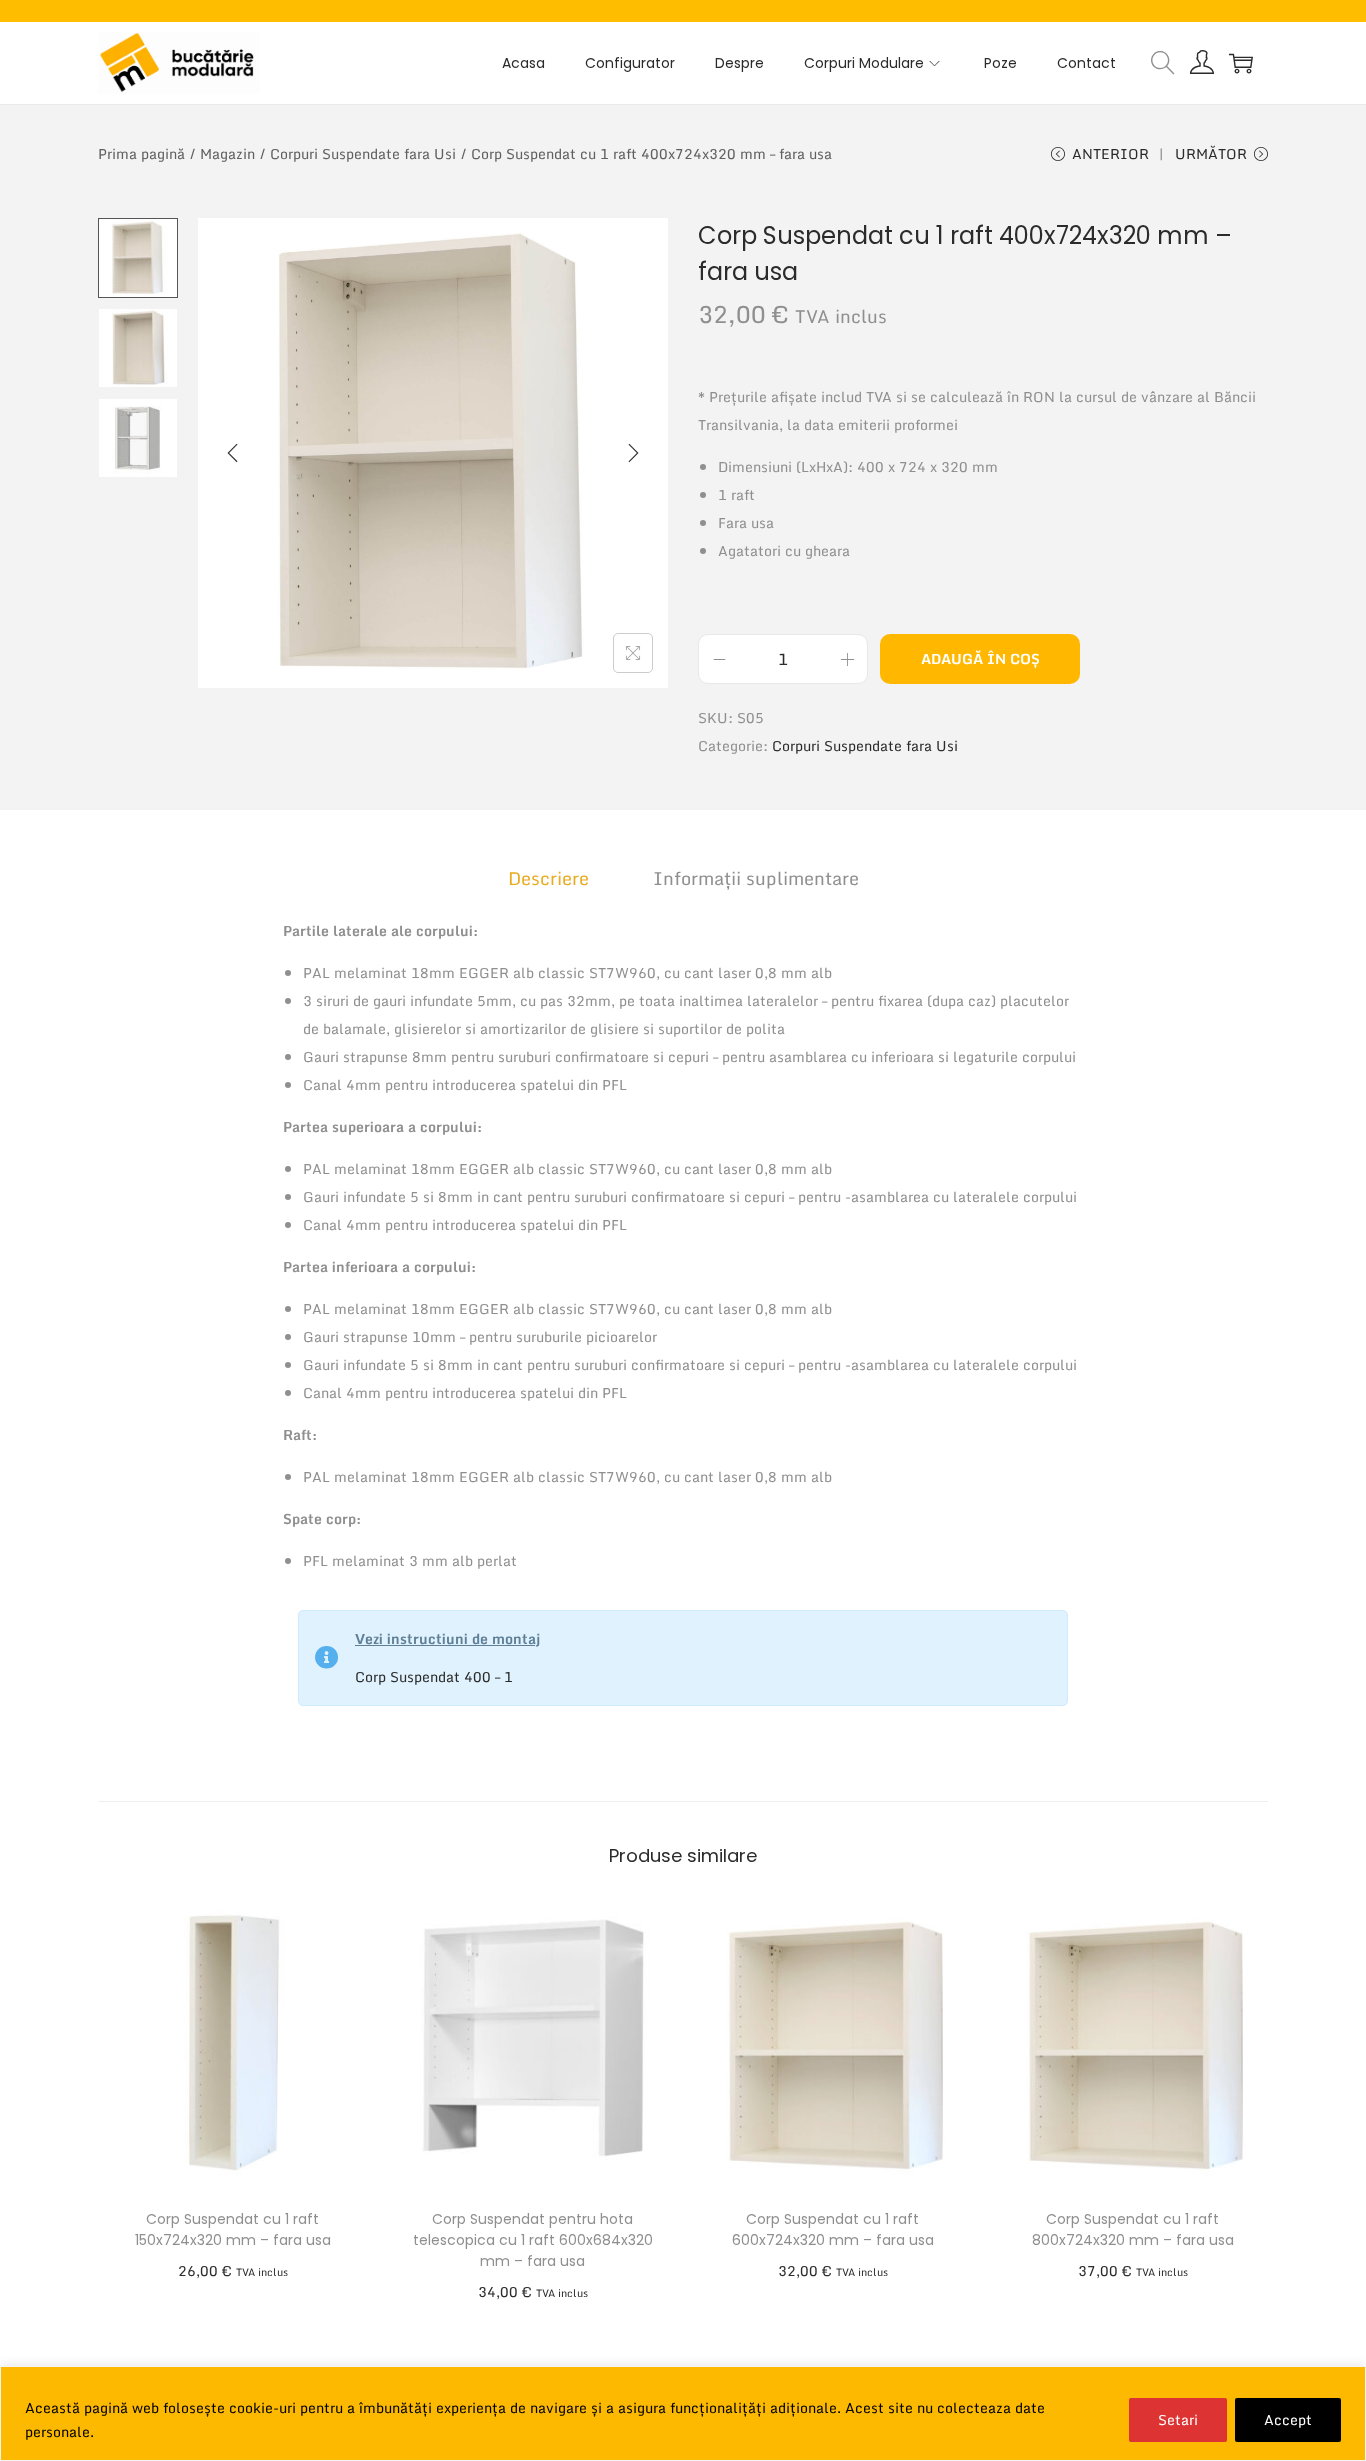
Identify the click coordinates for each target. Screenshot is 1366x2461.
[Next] (633, 453)
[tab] (548, 878)
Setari (1178, 2419)
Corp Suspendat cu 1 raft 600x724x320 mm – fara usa (833, 2229)
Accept (1288, 2419)
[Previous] (233, 453)
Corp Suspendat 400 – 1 (434, 1676)
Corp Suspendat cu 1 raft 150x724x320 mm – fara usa (233, 2229)
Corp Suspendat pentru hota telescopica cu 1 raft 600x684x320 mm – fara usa (533, 2240)
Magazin (227, 153)
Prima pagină (141, 153)
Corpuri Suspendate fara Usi (363, 153)
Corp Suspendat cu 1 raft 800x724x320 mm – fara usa (1133, 2229)
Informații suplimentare (756, 878)
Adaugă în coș (980, 658)
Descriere (548, 878)
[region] (683, 2413)
